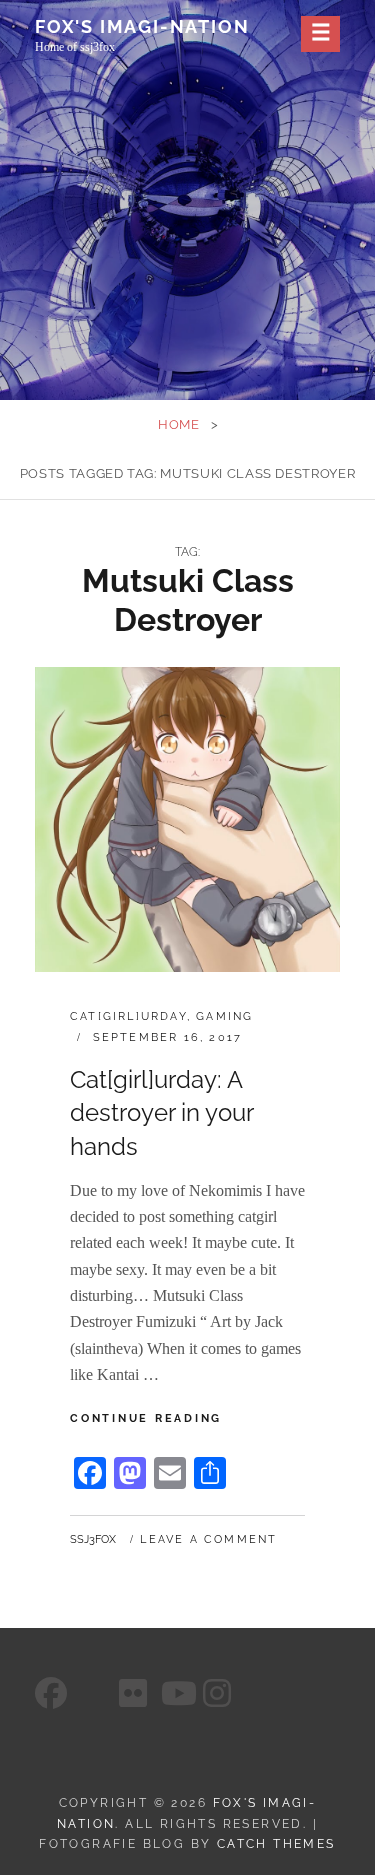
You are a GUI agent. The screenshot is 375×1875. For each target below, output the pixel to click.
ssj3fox (93, 1539)
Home (179, 424)
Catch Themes (276, 1844)
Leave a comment (208, 1539)
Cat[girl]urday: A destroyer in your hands (161, 1113)
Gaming (224, 1016)
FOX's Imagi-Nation (142, 26)
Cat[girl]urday (128, 1016)
